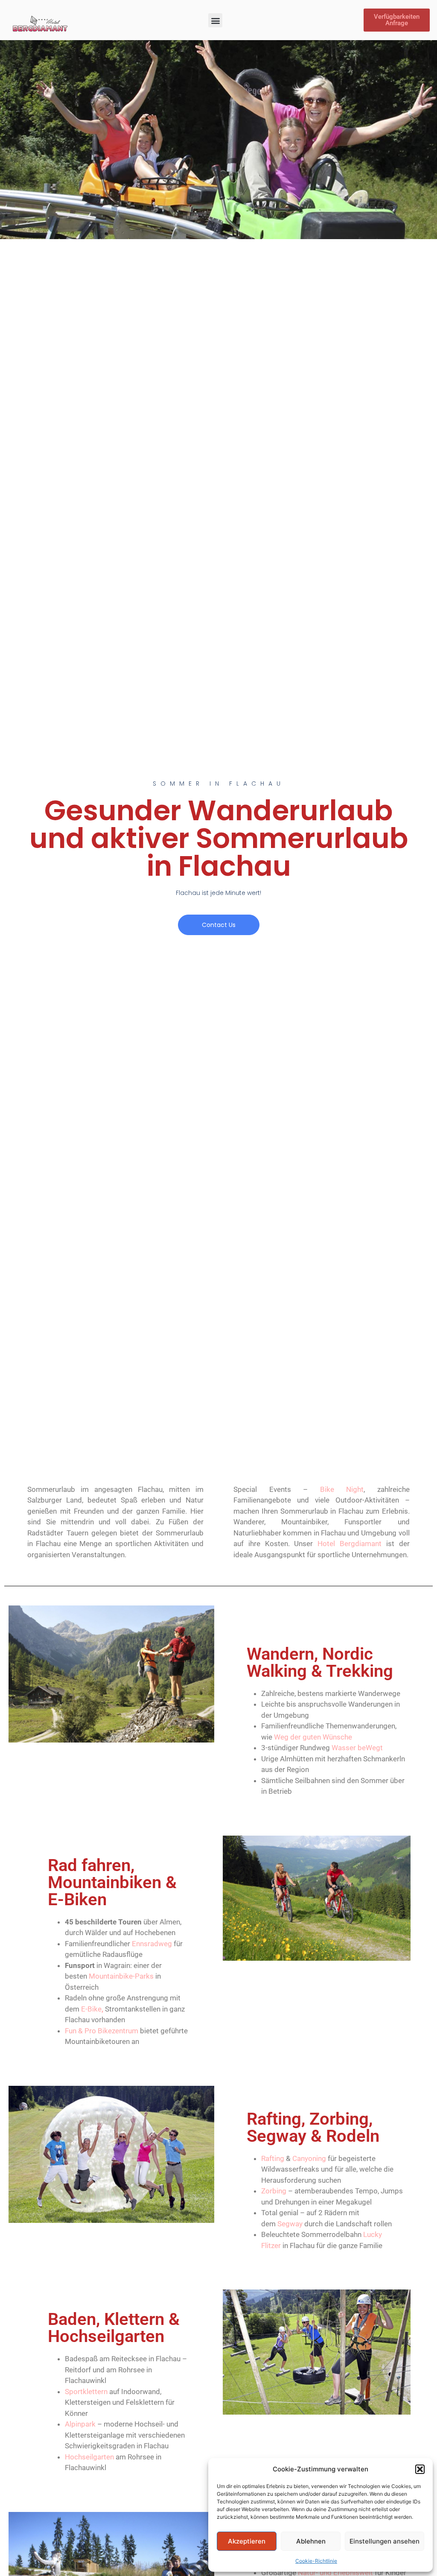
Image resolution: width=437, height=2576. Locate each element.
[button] (420, 2469)
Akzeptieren (247, 2541)
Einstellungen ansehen (385, 2541)
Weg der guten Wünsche (313, 1737)
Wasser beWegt (357, 1748)
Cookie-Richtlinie (316, 2561)
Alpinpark (80, 2424)
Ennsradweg (152, 1944)
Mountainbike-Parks (121, 1976)
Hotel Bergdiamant (350, 1544)
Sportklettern (86, 2392)
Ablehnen (311, 2541)
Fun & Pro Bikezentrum (102, 2031)
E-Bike (91, 2009)
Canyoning (309, 2158)
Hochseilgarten (89, 2457)
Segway (290, 2224)
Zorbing (274, 2191)
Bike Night (342, 1489)
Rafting (273, 2158)
